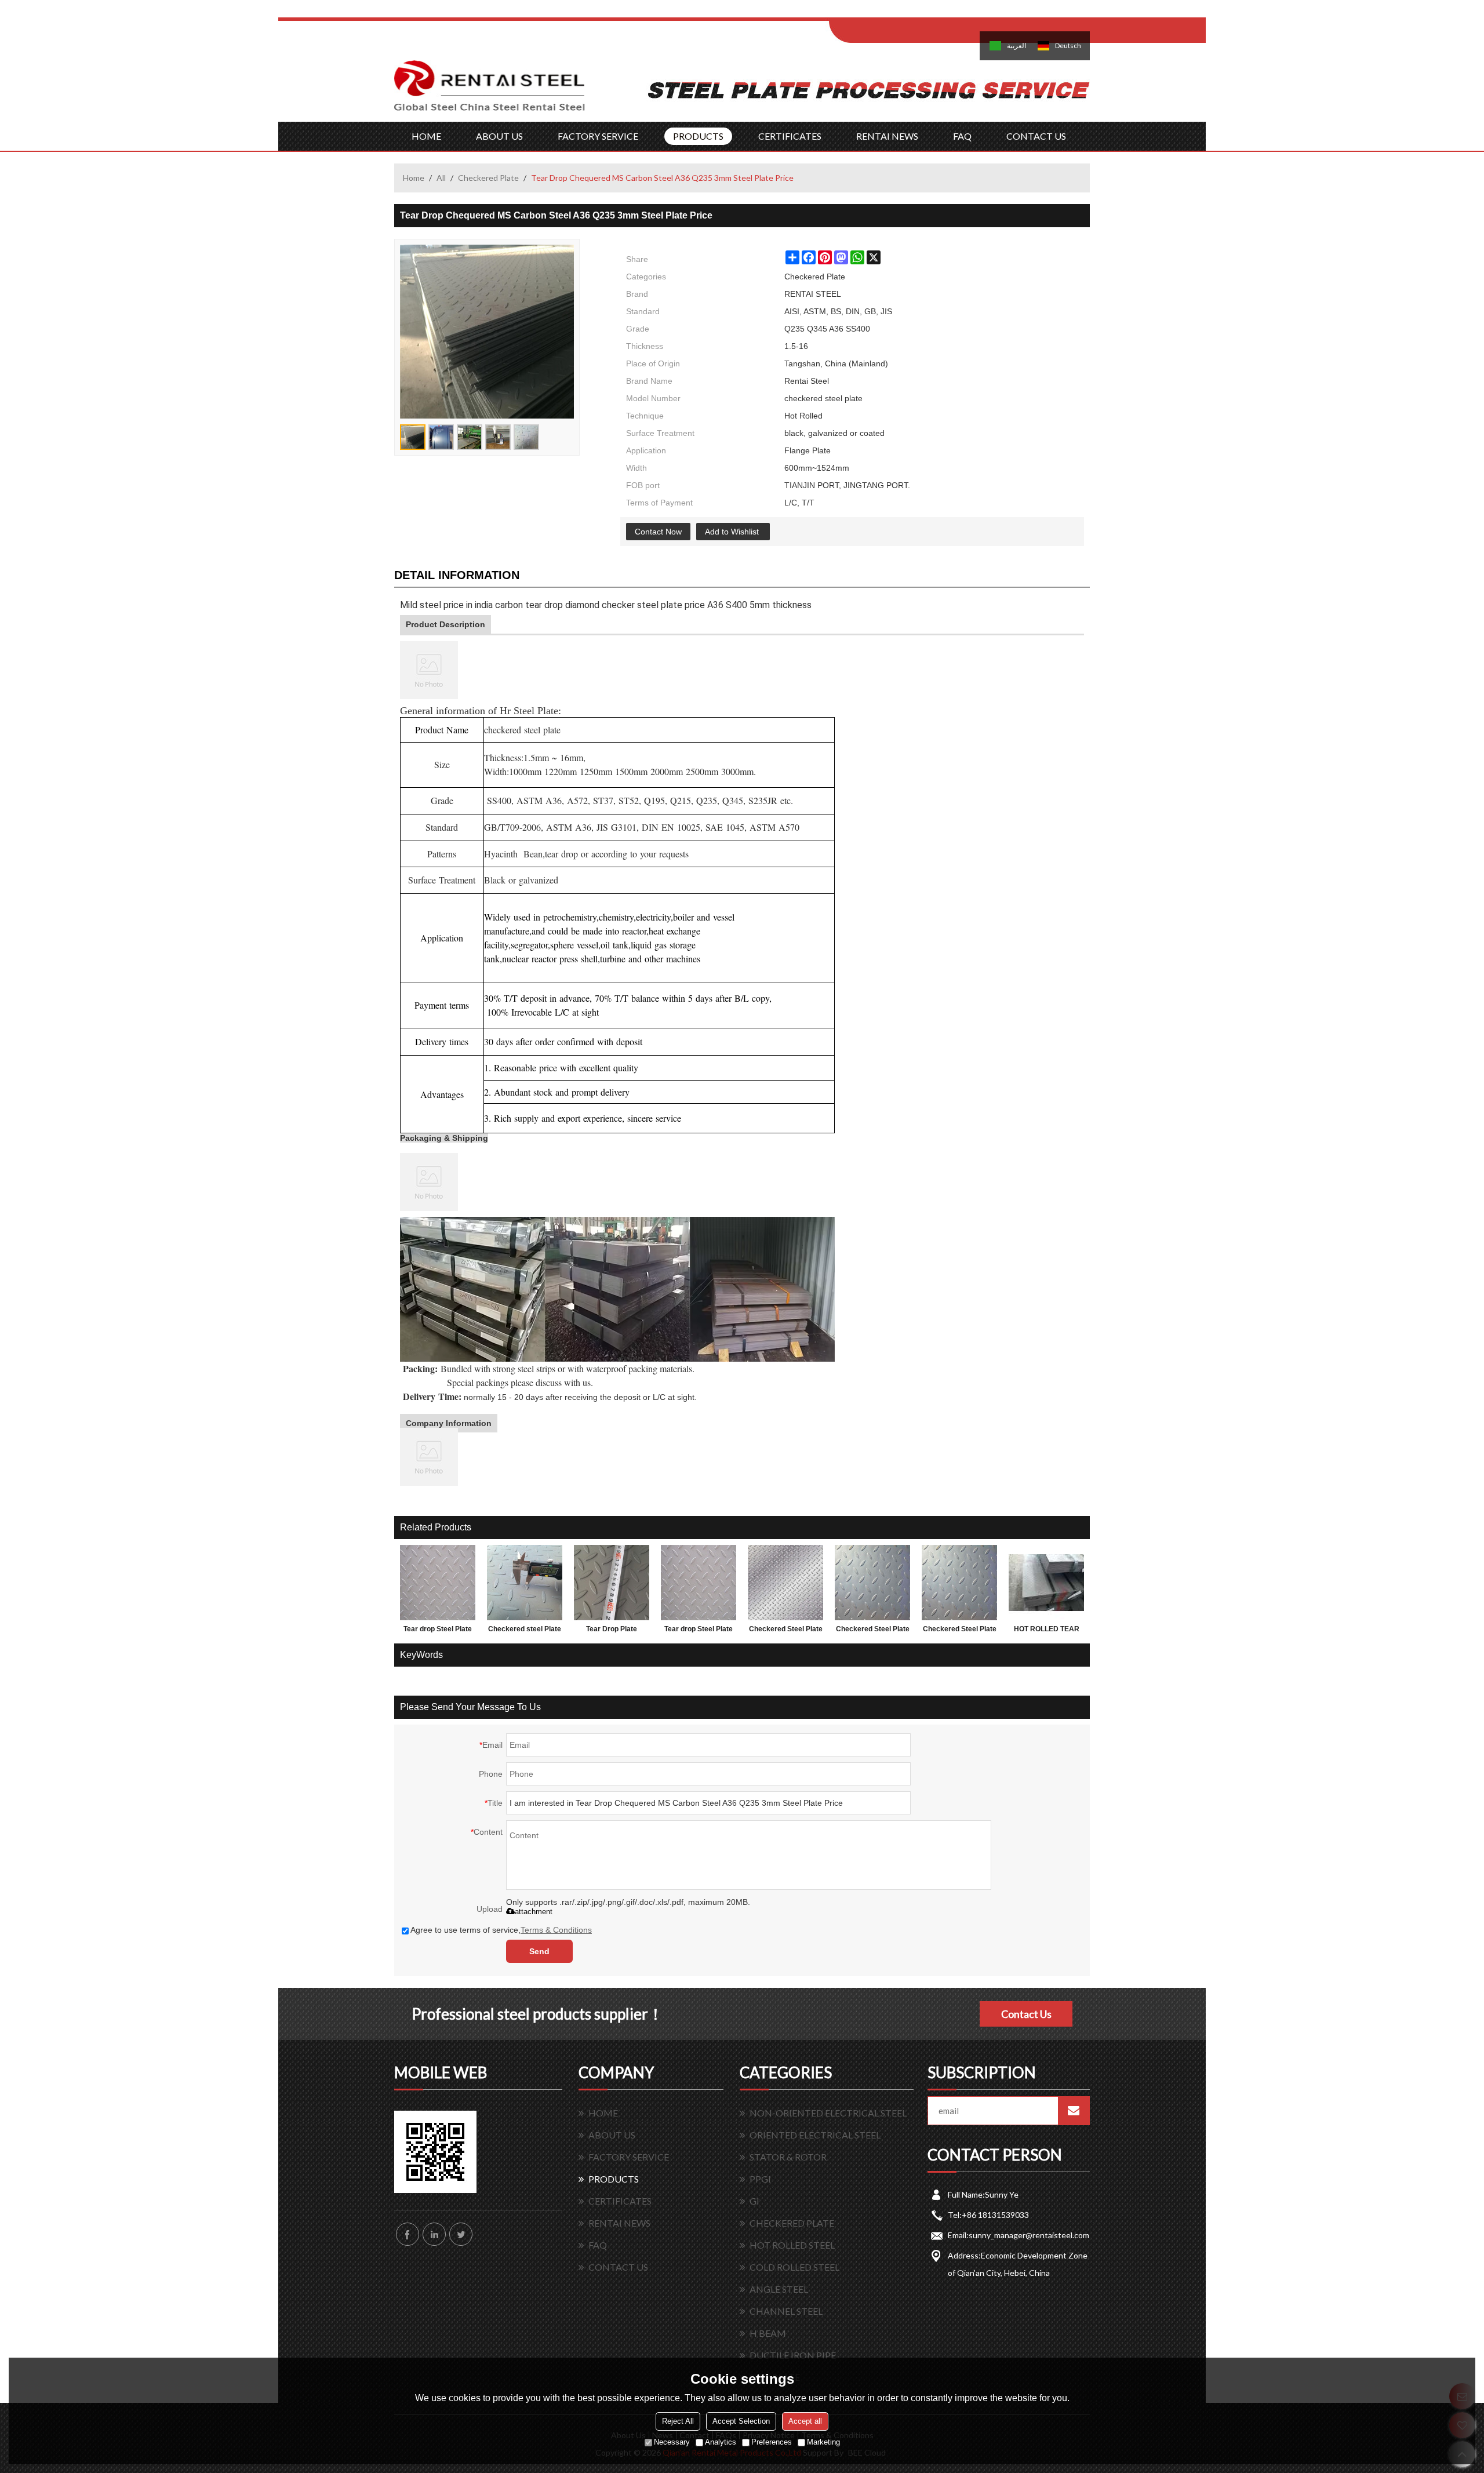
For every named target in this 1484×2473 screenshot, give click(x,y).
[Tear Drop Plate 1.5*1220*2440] (612, 1583)
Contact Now (658, 532)
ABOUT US (499, 136)
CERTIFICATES (790, 136)
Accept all (805, 2421)
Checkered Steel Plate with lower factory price (786, 1631)
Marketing (823, 2442)
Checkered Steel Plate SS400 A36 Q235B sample (960, 1631)
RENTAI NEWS (887, 136)
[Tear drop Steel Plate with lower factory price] (699, 1583)
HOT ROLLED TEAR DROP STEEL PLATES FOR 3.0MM (1047, 1631)
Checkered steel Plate (525, 1629)
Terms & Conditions (556, 1930)
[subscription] (1074, 2111)
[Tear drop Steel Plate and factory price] (438, 1583)
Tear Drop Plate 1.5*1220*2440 (612, 1631)
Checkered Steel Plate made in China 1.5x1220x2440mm (873, 1631)
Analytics (721, 2442)
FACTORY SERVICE (598, 136)
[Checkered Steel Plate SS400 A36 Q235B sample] (959, 1583)
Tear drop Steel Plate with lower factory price (699, 1631)
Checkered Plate (488, 178)
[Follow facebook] (408, 2234)
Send (539, 1951)
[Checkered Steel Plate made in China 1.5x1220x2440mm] (872, 1583)
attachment (534, 1912)
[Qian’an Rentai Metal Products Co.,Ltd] (490, 91)
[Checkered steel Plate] (525, 1583)
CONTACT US (1036, 136)
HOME (426, 136)
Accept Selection (741, 2421)
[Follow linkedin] (434, 2234)
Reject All (678, 2421)
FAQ (962, 136)
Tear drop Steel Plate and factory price (438, 1631)
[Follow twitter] (461, 2234)
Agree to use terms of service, (501, 1930)
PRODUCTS (698, 136)
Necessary (672, 2442)
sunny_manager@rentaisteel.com (1029, 2235)
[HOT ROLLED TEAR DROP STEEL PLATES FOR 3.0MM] (1046, 1583)
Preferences (772, 2442)
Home (414, 178)
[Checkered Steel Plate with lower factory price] (785, 1583)
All (441, 178)
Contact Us (1026, 2014)
